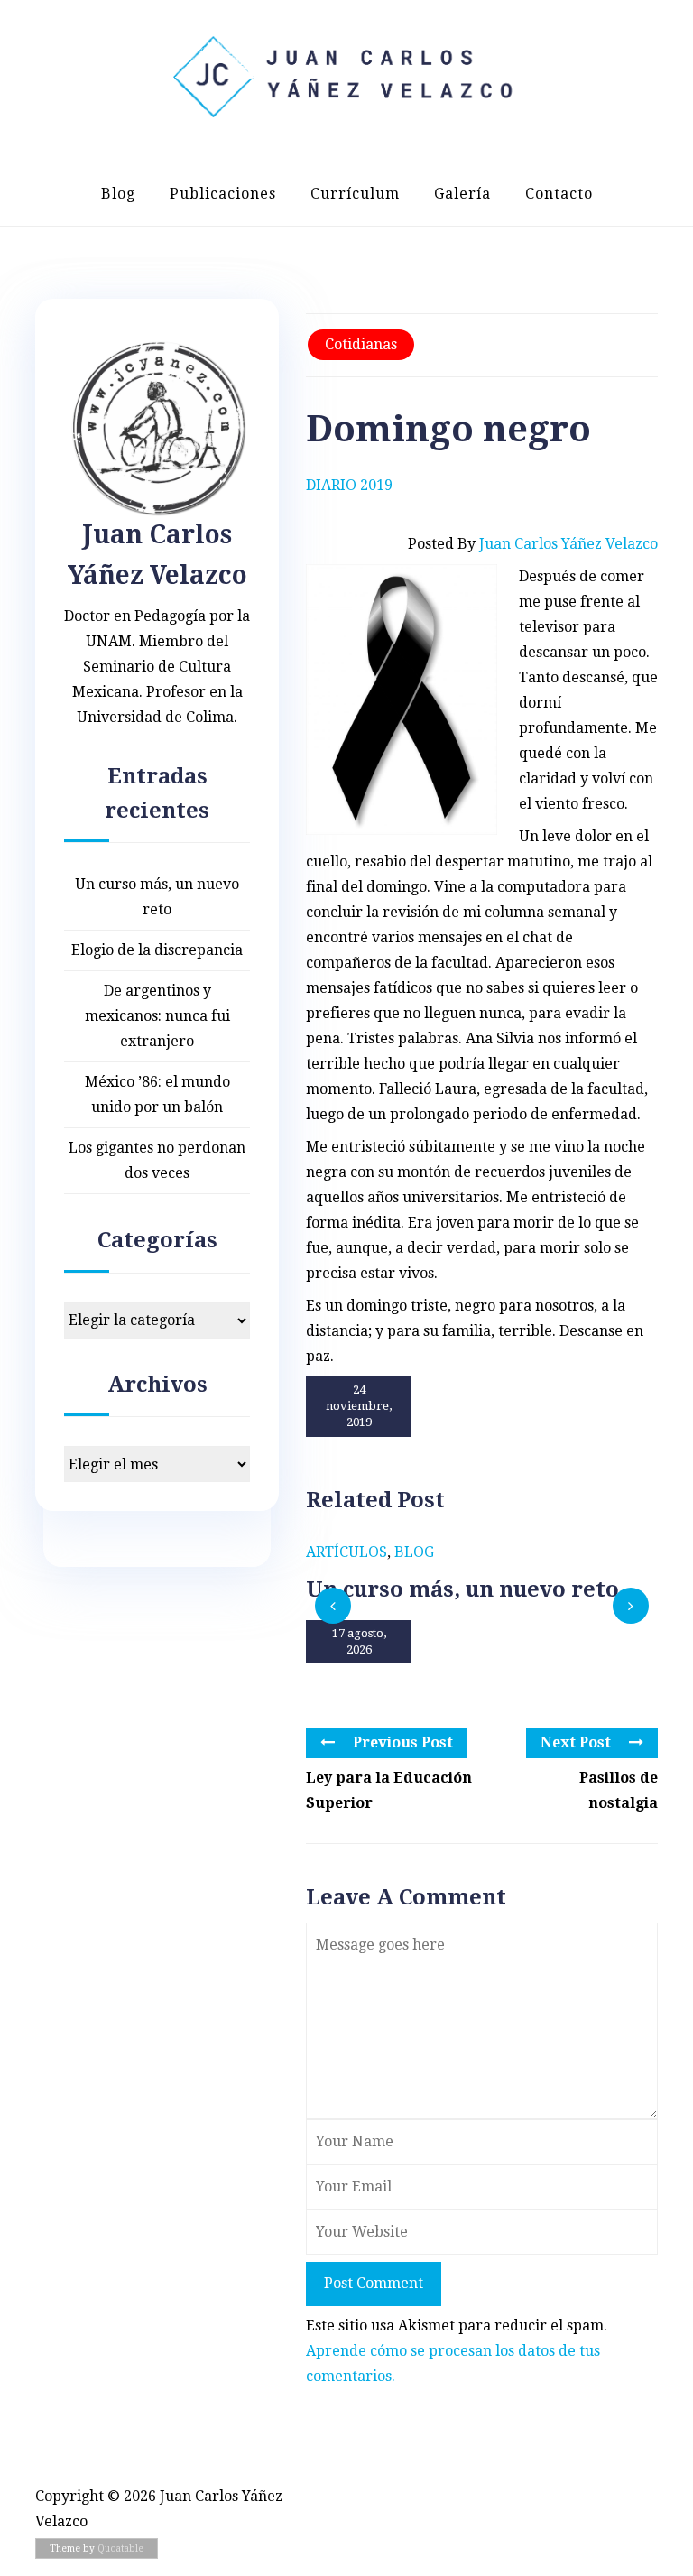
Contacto (559, 194)
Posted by (533, 544)
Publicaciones (223, 194)
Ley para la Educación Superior (389, 1790)
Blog (118, 194)
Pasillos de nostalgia (619, 1790)
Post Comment (374, 2283)
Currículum (355, 194)
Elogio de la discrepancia (157, 950)
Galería (462, 194)
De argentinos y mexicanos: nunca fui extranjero (157, 1016)
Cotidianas (361, 344)
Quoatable (120, 2548)
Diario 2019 (349, 485)
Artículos (346, 1552)
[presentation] (333, 1606)
